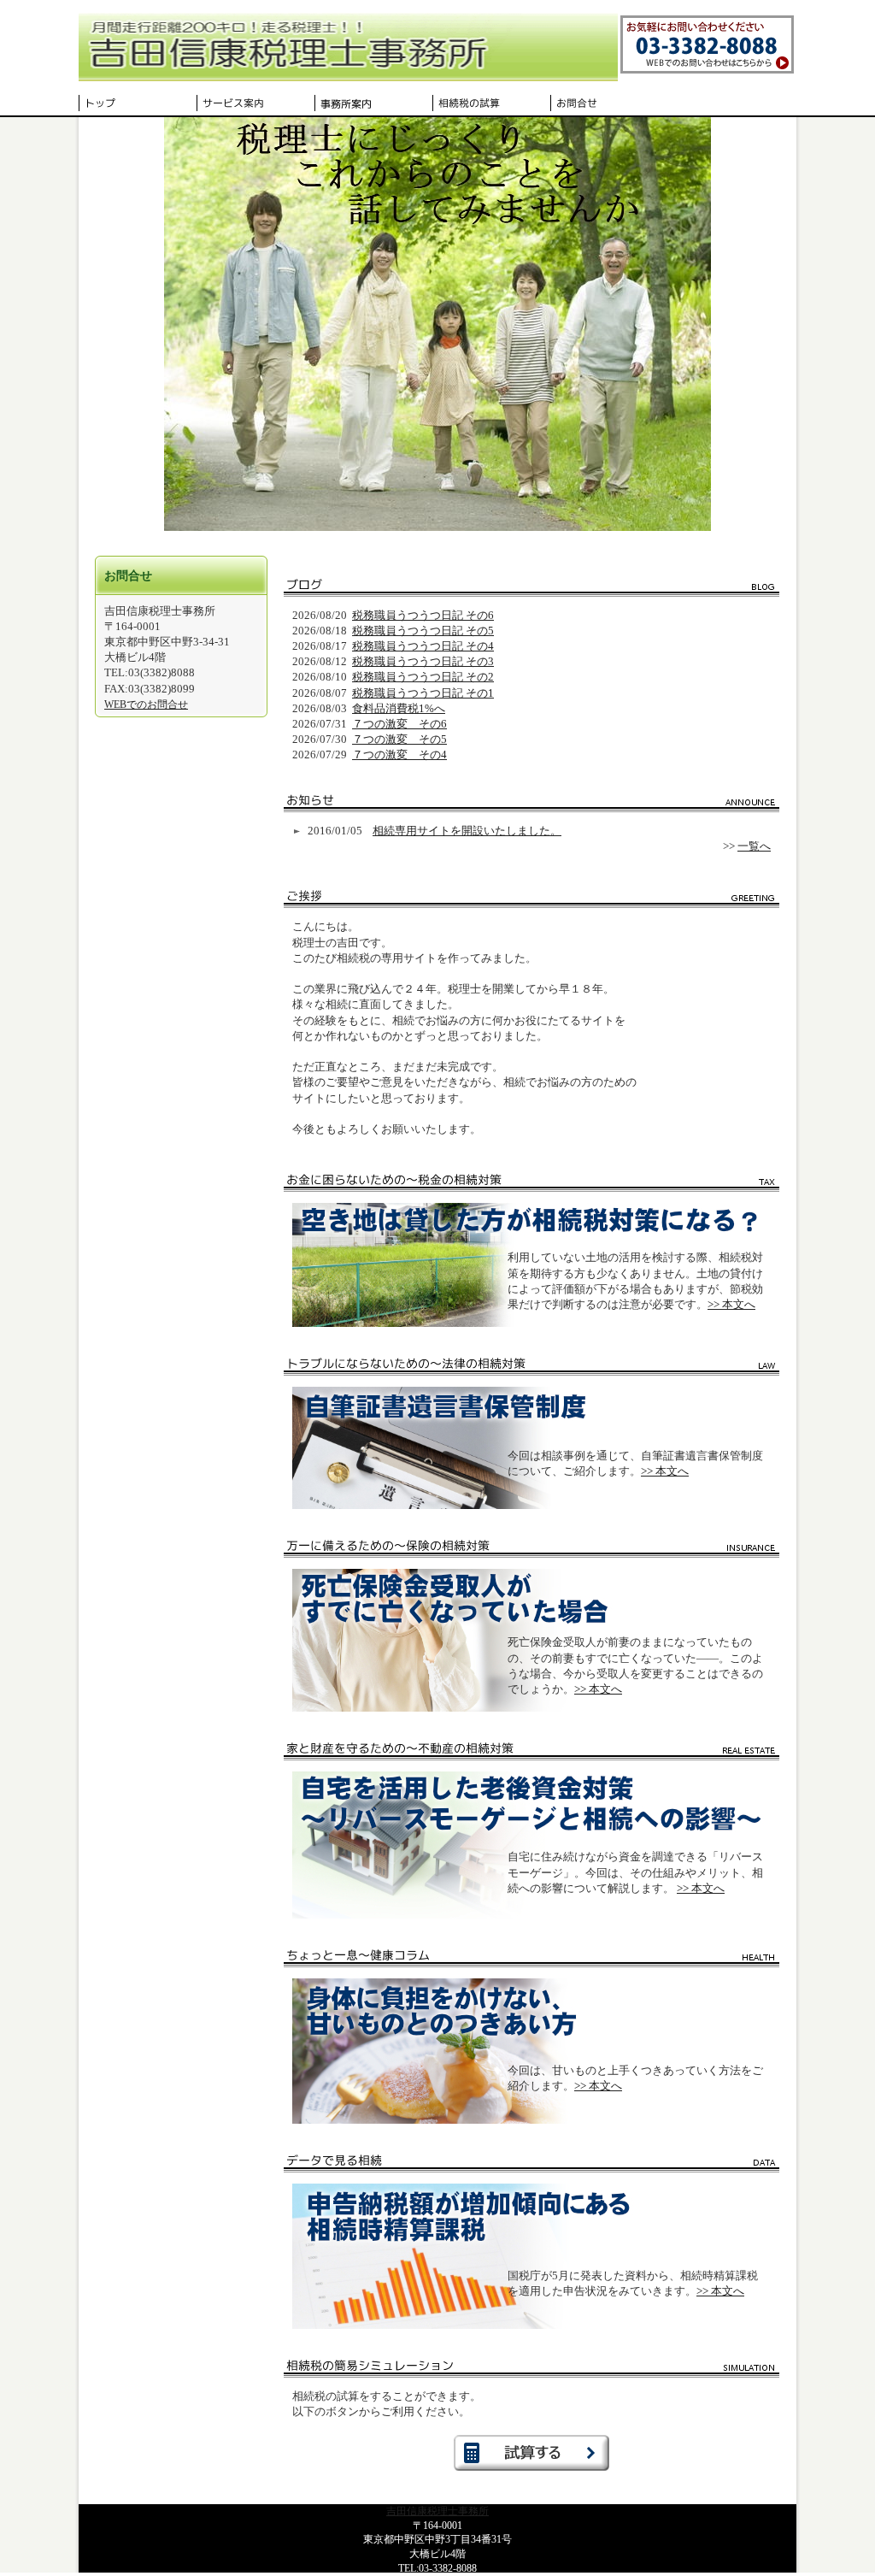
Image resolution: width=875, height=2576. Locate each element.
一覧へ (754, 846)
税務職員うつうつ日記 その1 (423, 693)
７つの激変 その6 (399, 724)
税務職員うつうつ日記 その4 (423, 646)
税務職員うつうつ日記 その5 (423, 631)
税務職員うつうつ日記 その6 (423, 615)
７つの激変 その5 (399, 739)
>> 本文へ (731, 1304)
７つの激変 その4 (399, 755)
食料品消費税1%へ (399, 708)
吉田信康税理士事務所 (437, 2511)
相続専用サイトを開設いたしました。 (467, 831)
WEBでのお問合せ (146, 704)
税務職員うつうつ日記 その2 (423, 677)
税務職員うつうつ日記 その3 (423, 661)
